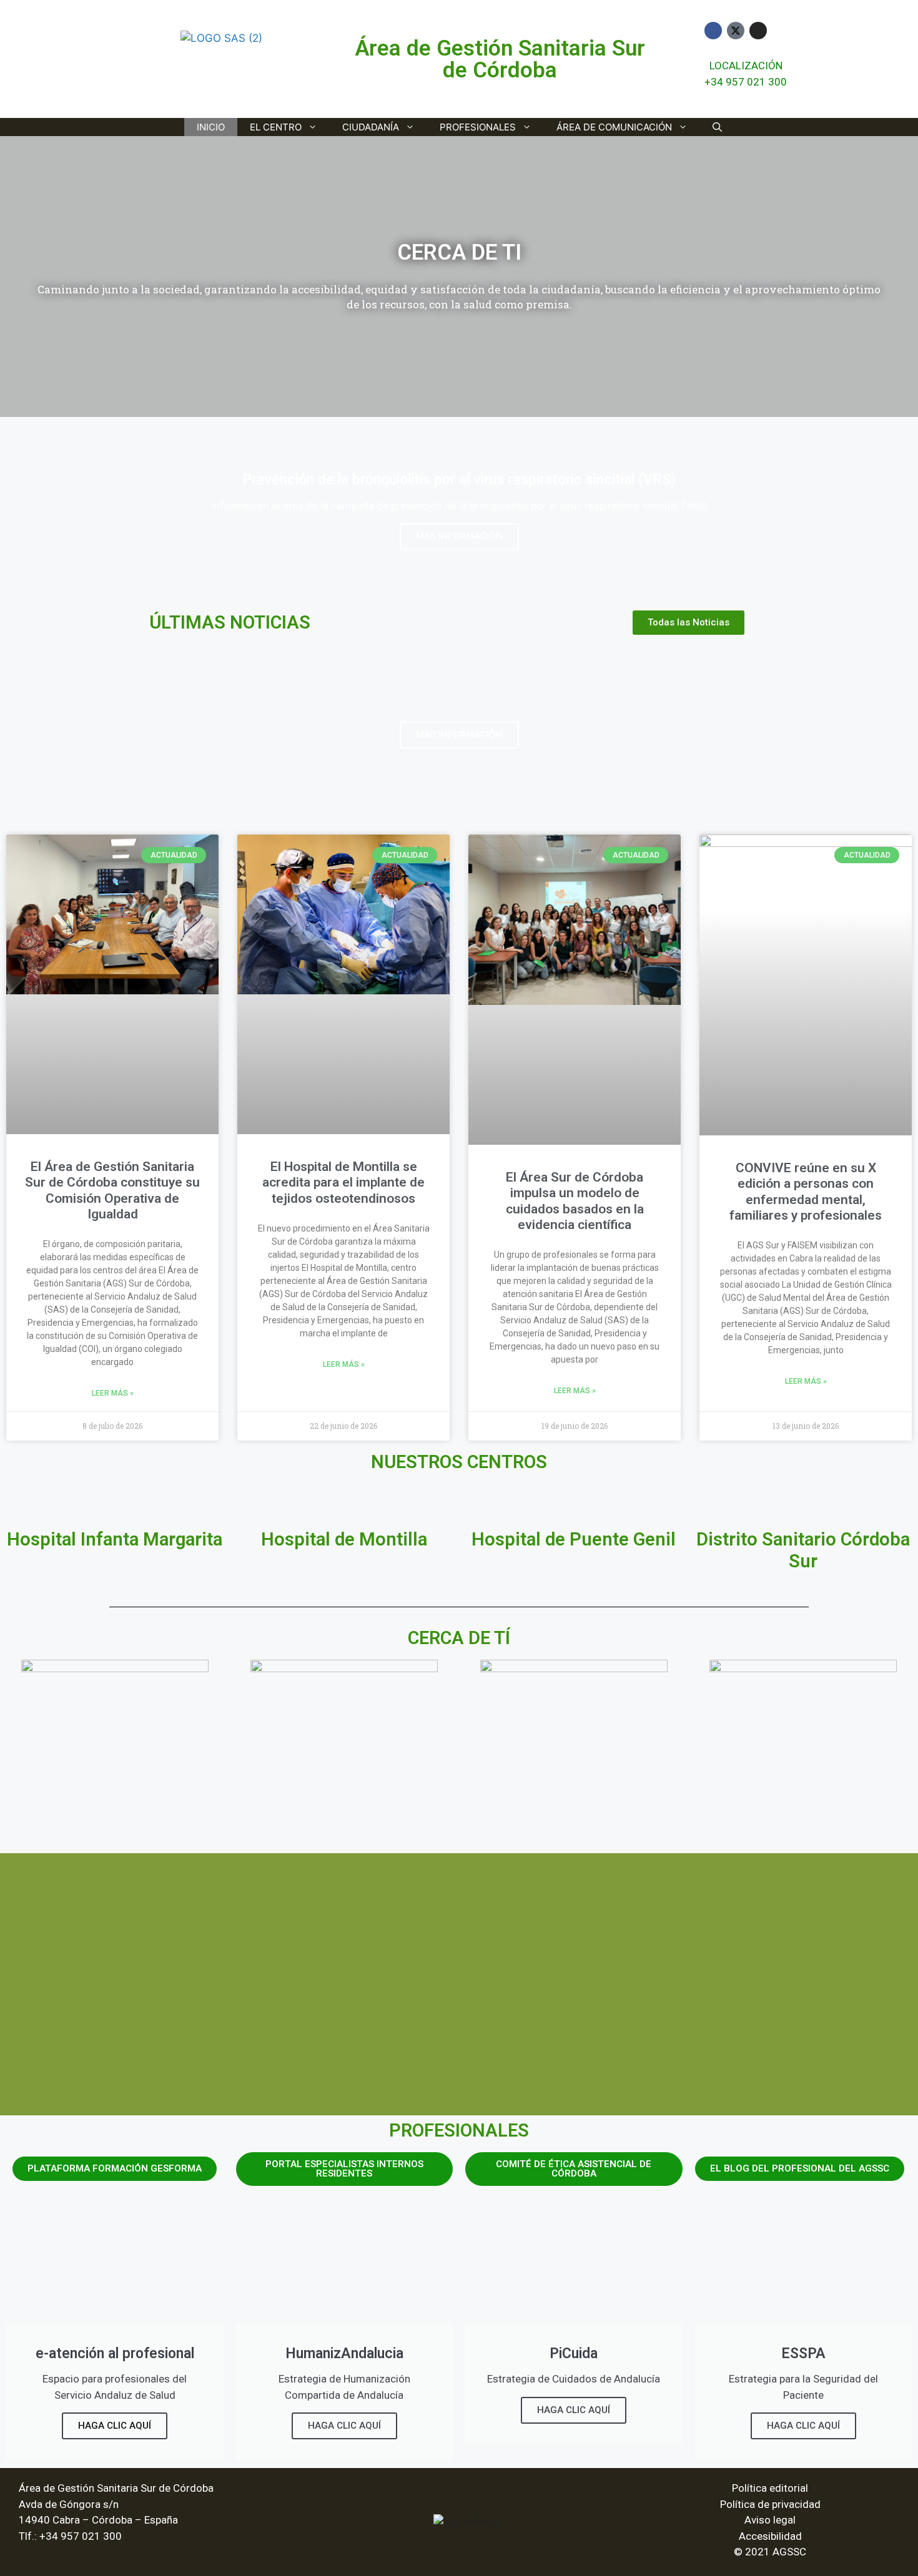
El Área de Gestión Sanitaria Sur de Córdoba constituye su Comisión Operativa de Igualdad (112, 1190)
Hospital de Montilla (344, 1539)
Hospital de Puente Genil (574, 1539)
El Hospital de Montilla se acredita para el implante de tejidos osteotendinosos (343, 1182)
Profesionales (478, 127)
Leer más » (113, 1393)
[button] (12, 277)
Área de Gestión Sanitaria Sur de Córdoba (500, 59)
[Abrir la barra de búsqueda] (717, 127)
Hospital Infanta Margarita (115, 1539)
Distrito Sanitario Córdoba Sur (803, 1550)
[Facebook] (713, 31)
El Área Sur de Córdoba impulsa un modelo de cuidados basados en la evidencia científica (575, 1201)
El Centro (276, 127)
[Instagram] (758, 31)
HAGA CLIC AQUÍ (115, 2426)
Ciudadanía (371, 127)
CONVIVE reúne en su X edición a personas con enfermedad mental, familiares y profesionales (806, 1192)
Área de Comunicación (614, 127)
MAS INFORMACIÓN (459, 536)
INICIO (211, 127)
